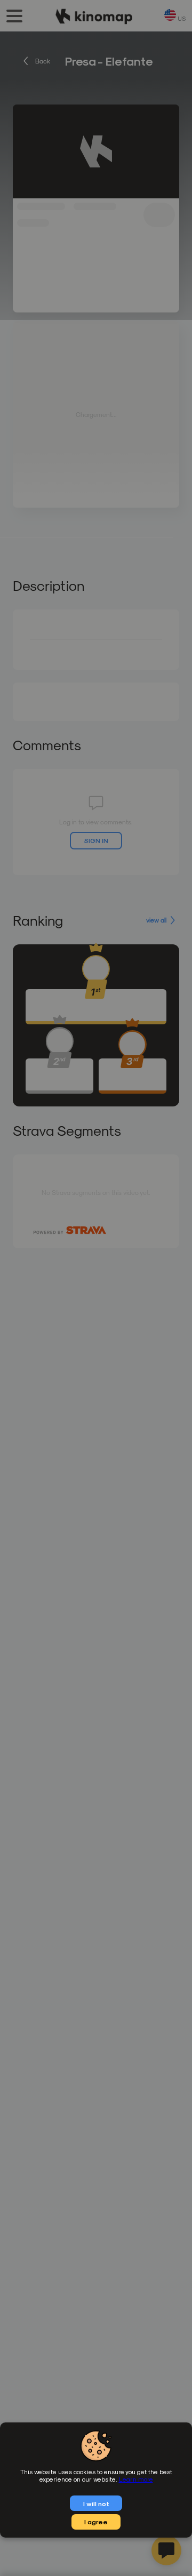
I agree (96, 2522)
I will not (96, 2503)
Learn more (136, 2479)
